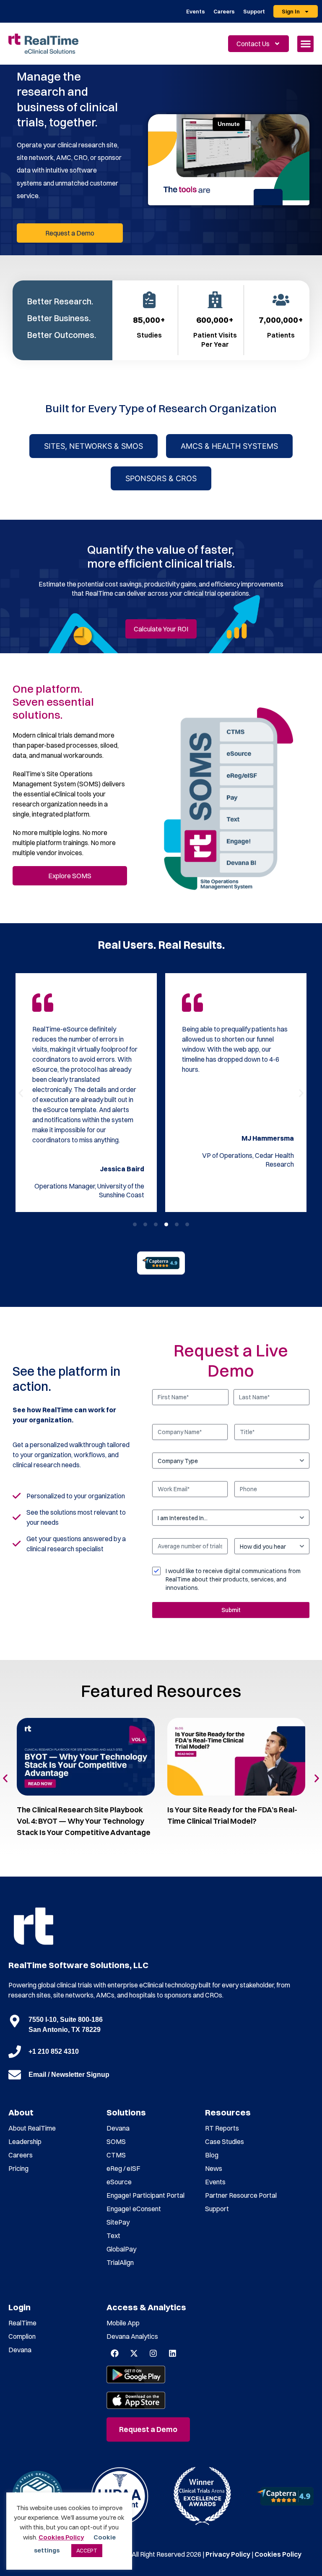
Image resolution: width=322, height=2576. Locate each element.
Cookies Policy (278, 2554)
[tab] (93, 446)
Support (254, 11)
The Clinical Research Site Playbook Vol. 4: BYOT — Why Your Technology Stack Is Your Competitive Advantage (84, 1821)
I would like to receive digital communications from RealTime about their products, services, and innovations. (233, 1579)
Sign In (291, 11)
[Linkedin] (172, 2353)
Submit (231, 1610)
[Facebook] (114, 2353)
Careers (224, 11)
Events (196, 11)
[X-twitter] (134, 2353)
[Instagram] (153, 2353)
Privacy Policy (228, 2554)
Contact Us (253, 44)
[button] (305, 44)
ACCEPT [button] (87, 2550)
